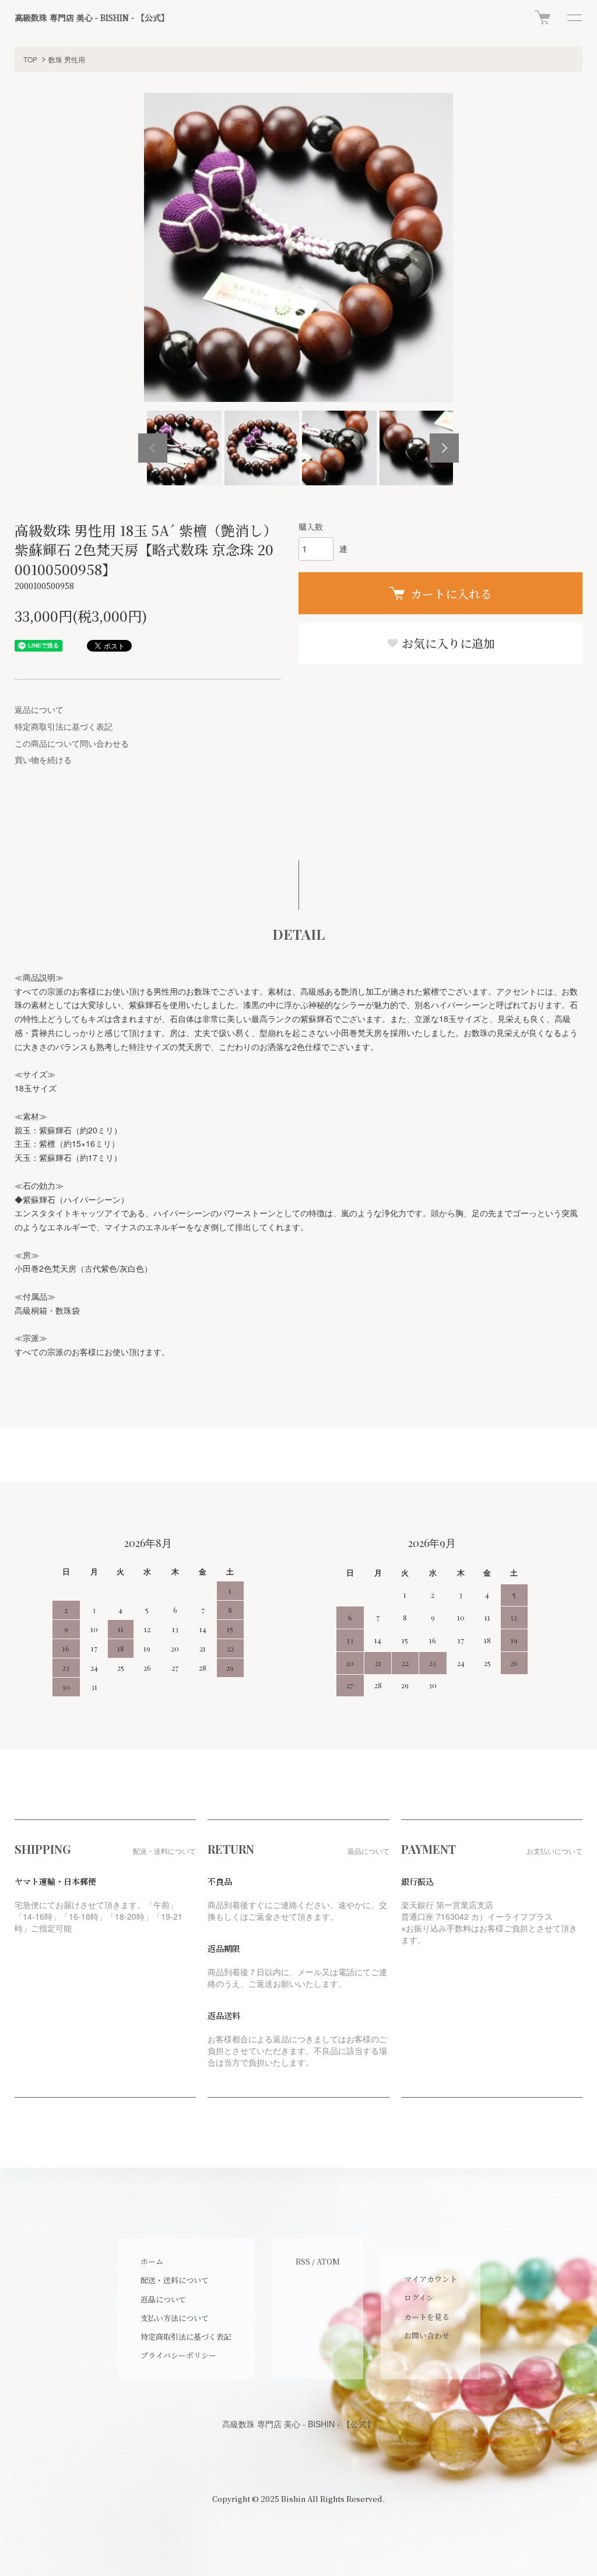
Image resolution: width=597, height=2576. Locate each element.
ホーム (152, 2261)
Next (444, 448)
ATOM (328, 2261)
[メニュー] (574, 17)
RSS (303, 2261)
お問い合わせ (427, 2335)
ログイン (419, 2297)
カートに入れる (451, 594)
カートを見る (427, 2317)
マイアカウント (431, 2279)
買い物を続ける (43, 759)
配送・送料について (175, 2280)
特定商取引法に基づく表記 (64, 726)
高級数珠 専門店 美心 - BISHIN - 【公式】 (92, 18)
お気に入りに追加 (447, 643)
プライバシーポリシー (178, 2355)
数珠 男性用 (67, 59)
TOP (30, 59)
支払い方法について (175, 2318)
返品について (39, 709)
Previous (153, 448)
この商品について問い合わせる (72, 743)
